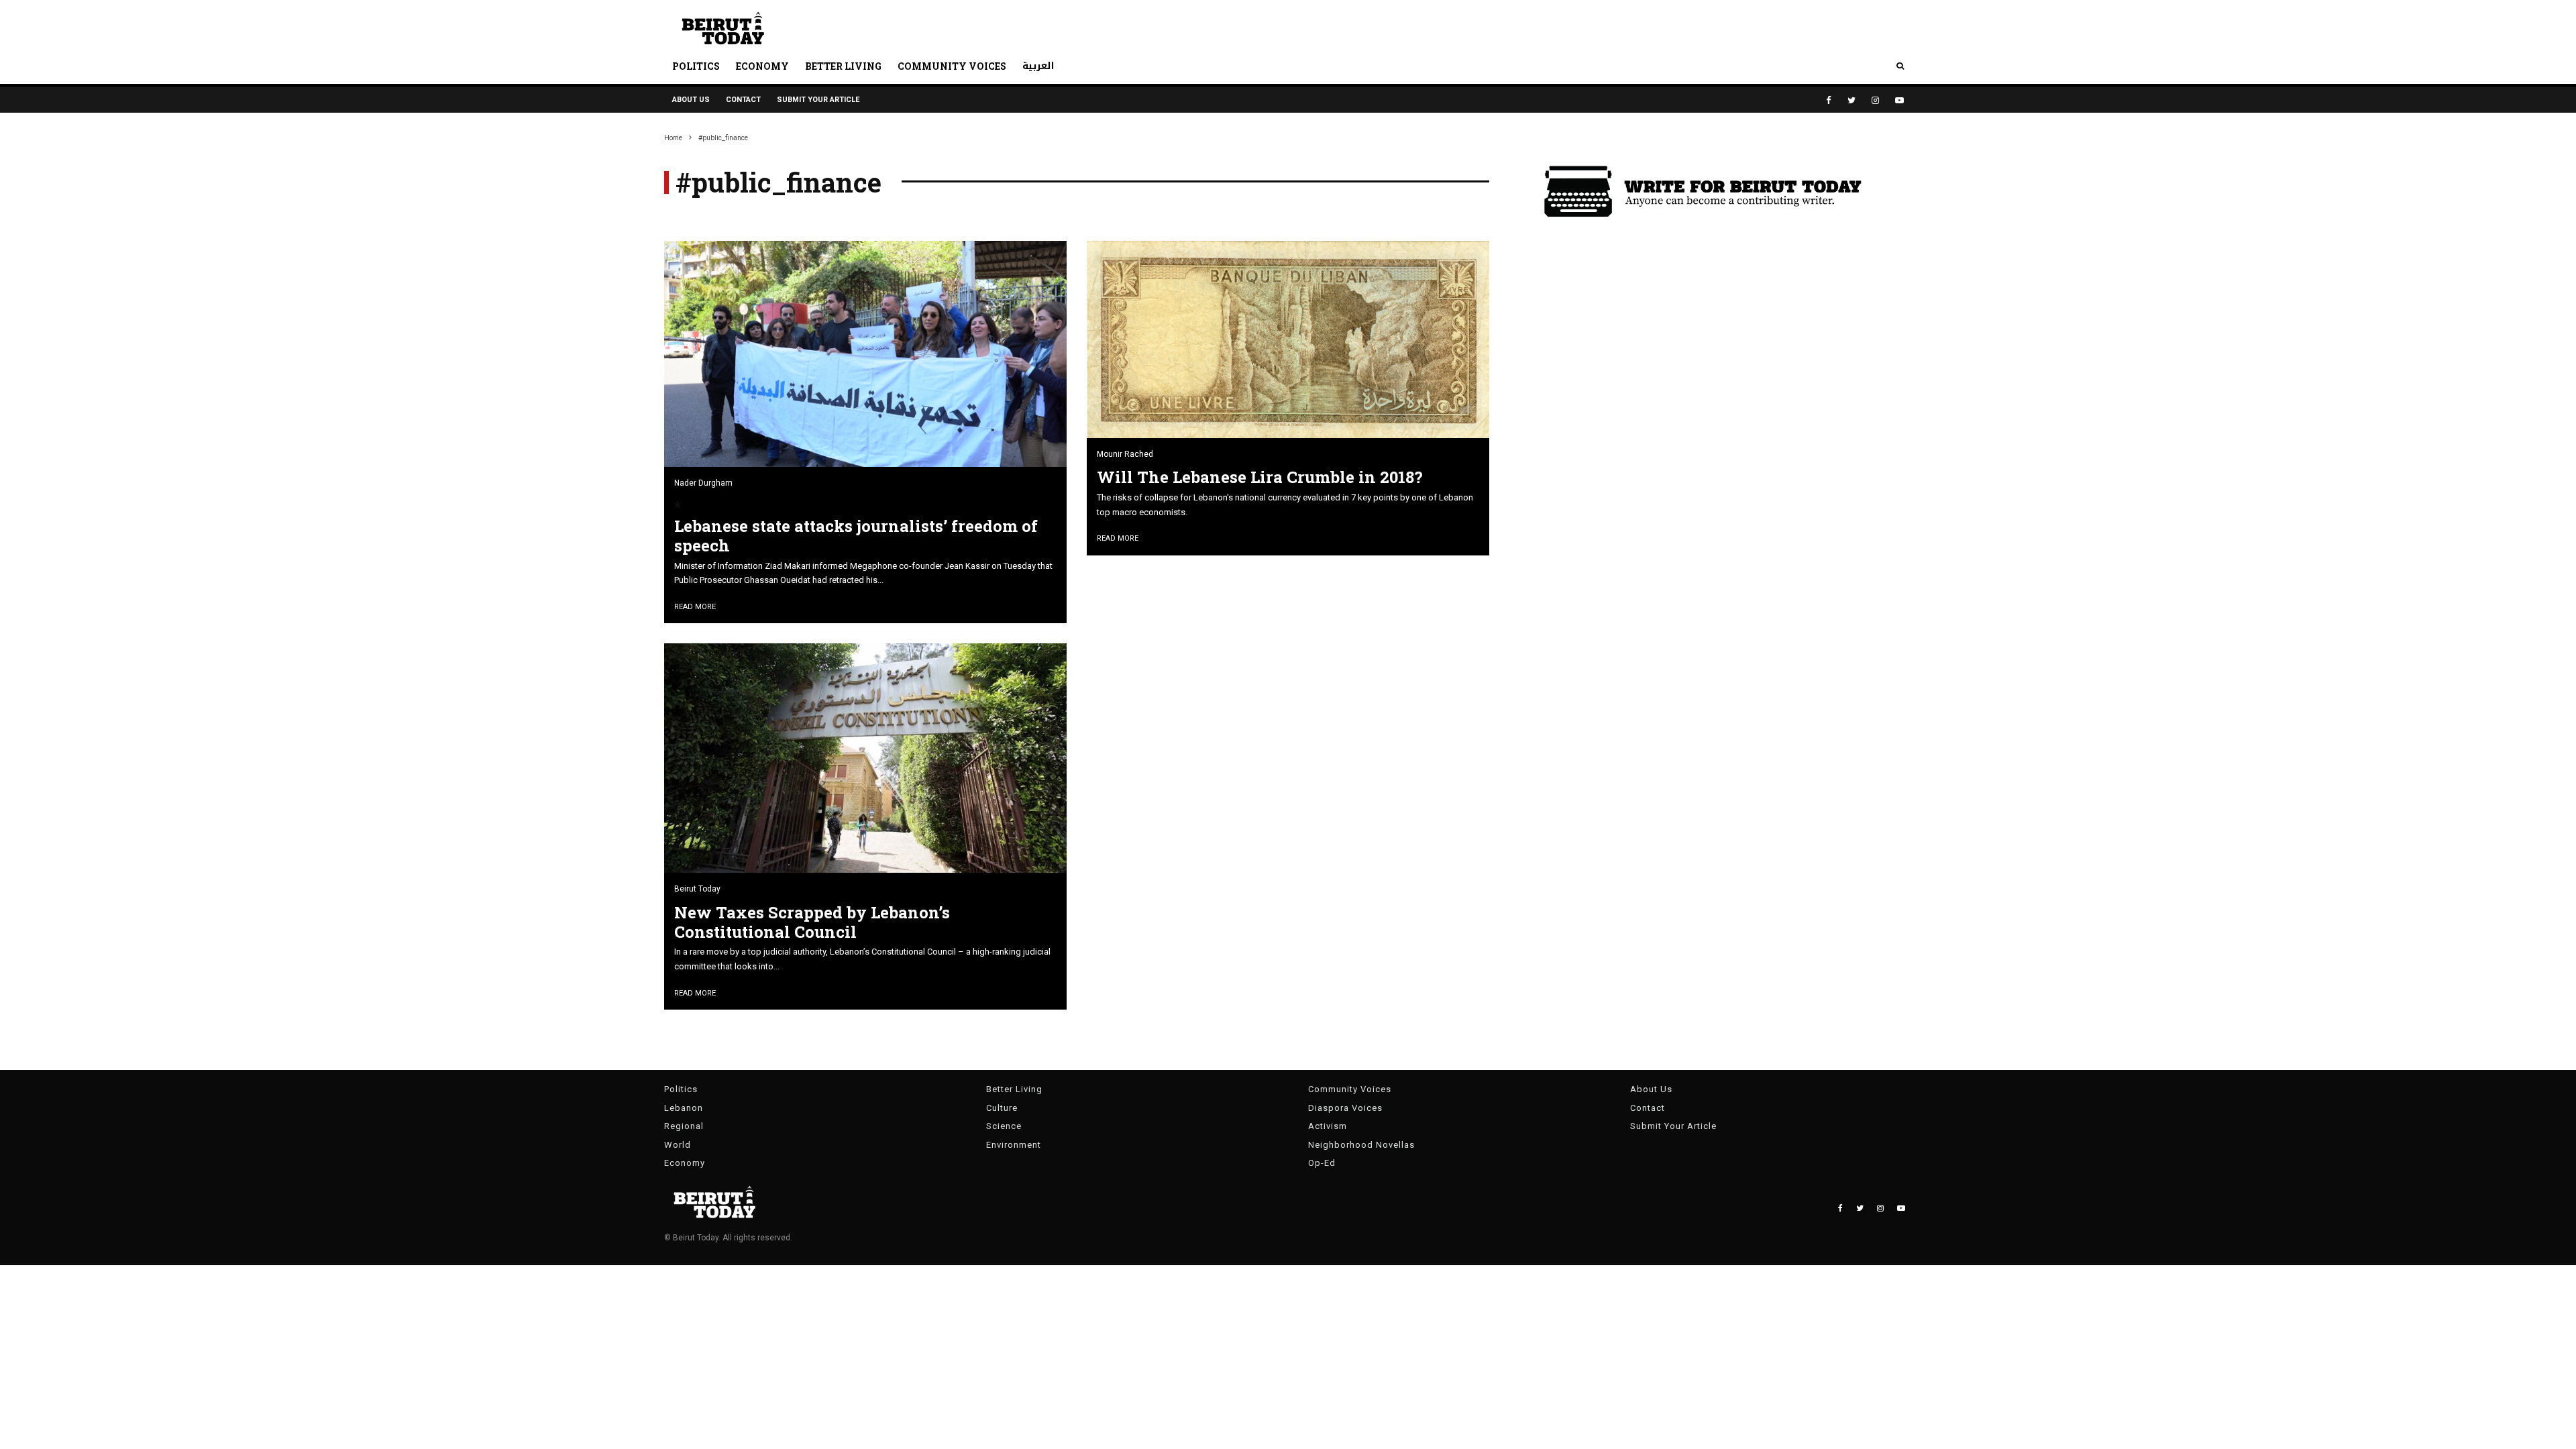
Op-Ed (1322, 1163)
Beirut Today (697, 889)
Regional (684, 1126)
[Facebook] (1829, 100)
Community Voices (952, 66)
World (678, 1145)
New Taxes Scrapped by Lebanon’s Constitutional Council (812, 922)
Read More (695, 607)
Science (1004, 1126)
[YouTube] (1899, 100)
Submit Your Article (818, 100)
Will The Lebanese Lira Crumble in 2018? (1260, 477)
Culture (1002, 1108)
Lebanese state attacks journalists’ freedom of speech (856, 536)
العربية (1038, 66)
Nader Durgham (703, 483)
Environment (1014, 1145)
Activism (1328, 1126)
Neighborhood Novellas (1361, 1145)
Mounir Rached (1125, 454)
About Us (691, 100)
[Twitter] (1851, 100)
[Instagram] (1875, 100)
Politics (696, 66)
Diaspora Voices (1345, 1108)
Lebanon (684, 1108)
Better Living (843, 66)
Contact (743, 100)
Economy (762, 66)
